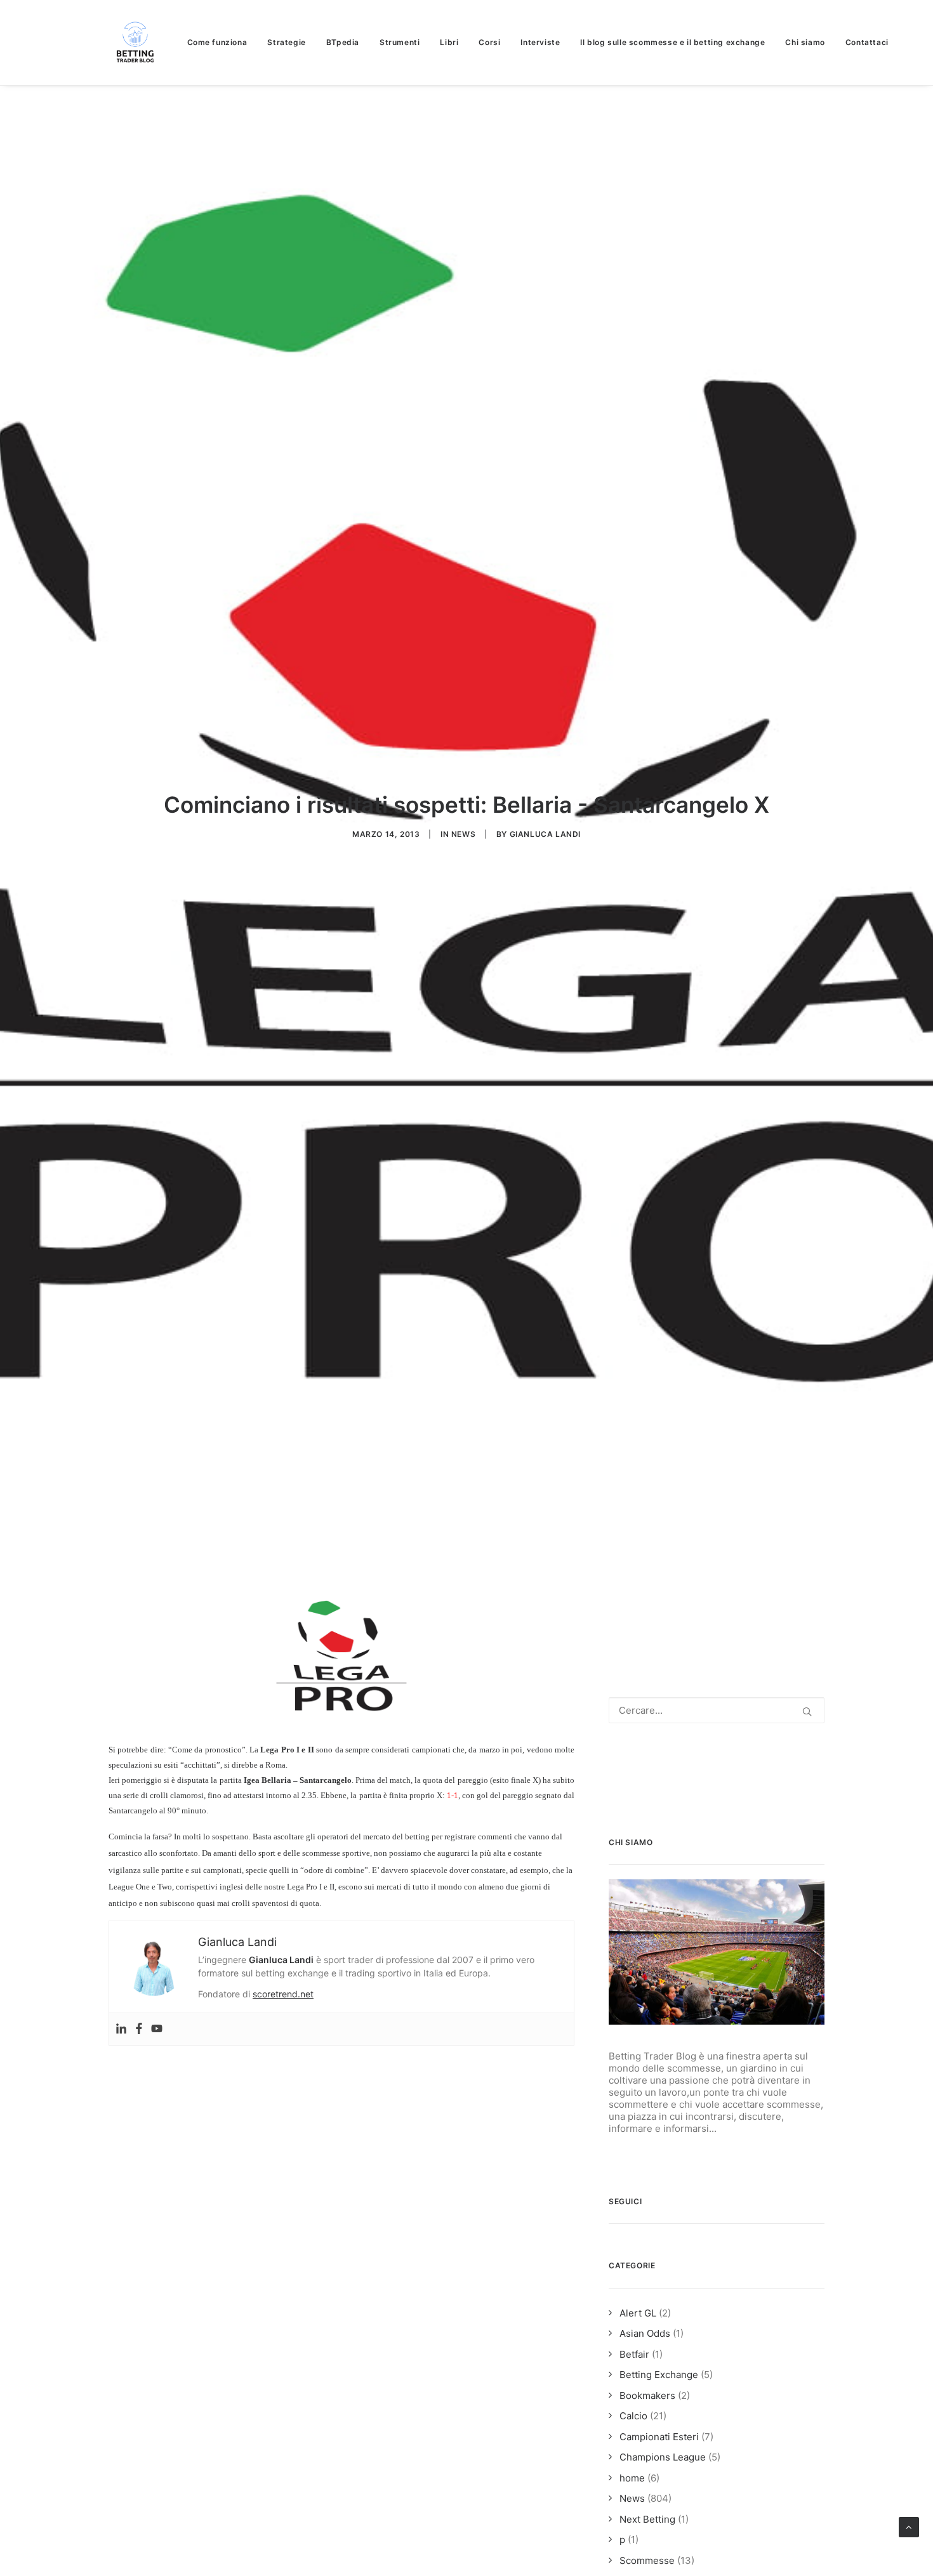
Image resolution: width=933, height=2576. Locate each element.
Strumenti (400, 42)
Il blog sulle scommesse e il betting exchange (672, 42)
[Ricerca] (717, 1710)
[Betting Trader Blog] (136, 43)
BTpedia (343, 42)
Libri (449, 42)
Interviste (540, 42)
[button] (807, 1712)
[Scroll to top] (909, 2526)
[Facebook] (139, 2029)
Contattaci (867, 42)
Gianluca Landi (545, 834)
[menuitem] (222, 43)
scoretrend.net (283, 1994)
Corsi (489, 42)
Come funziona (217, 42)
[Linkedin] (121, 2029)
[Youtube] (157, 2029)
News (463, 834)
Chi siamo (805, 42)
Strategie (286, 42)
